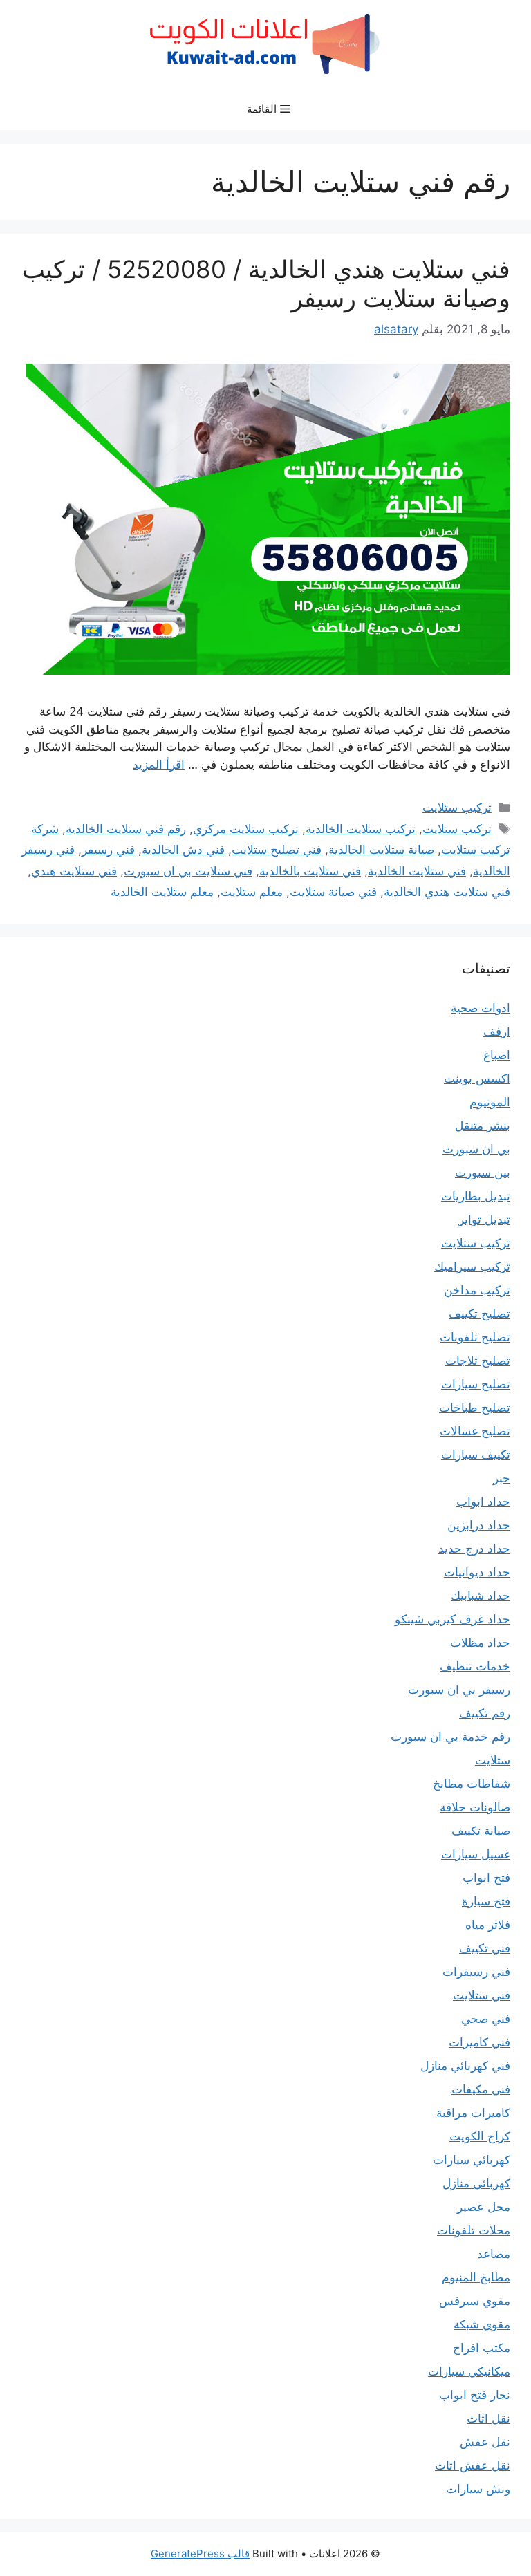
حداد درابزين (479, 1525)
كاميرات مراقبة (473, 2113)
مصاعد (494, 2254)
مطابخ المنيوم (476, 2277)
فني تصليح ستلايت (277, 850)
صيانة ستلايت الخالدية (381, 850)
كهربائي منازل (476, 2183)
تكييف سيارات (476, 1455)
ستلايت (493, 1760)
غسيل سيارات (476, 1854)
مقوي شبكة (482, 2324)
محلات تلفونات (474, 2230)
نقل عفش (485, 2442)
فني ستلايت (482, 1995)
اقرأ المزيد (159, 765)
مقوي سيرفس (475, 2301)
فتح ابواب (486, 1878)
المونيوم (490, 1102)
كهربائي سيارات (472, 2160)
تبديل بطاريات (476, 1196)
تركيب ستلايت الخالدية (361, 829)
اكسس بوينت (477, 1079)
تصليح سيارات (476, 1384)
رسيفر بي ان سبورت (459, 1690)
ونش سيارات (478, 2489)
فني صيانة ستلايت (333, 892)
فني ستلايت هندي (74, 871)
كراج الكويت (480, 2136)
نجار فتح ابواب (475, 2395)
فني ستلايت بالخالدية (310, 871)
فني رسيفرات (476, 1972)
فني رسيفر (108, 850)
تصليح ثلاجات (478, 1361)
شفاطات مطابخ (472, 1784)
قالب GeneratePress (200, 2554)
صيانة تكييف (481, 1831)
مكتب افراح (482, 2348)
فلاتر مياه (488, 1925)
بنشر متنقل (483, 1126)
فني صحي (486, 2019)
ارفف (497, 1032)
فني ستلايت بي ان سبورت (188, 871)
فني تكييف (485, 1948)
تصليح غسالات (475, 1431)
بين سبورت (483, 1173)
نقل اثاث (488, 2418)
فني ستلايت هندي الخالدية (447, 892)
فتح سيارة (486, 1901)
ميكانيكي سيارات (469, 2371)
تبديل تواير (484, 1220)
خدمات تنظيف (475, 1666)
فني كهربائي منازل (465, 2066)
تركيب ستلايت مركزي (246, 829)
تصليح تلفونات (475, 1337)
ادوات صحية (481, 1008)
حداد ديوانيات (477, 1572)
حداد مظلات (480, 1643)
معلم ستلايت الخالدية (162, 892)
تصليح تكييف (479, 1314)
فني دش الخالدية (183, 850)
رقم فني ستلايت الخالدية (126, 829)
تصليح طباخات (475, 1408)
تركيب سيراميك (472, 1267)
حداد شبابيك (481, 1596)
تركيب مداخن (477, 1290)
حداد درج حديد (474, 1549)
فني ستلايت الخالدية (417, 871)
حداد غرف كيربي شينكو (453, 1619)
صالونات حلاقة (475, 1807)
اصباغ (497, 1055)
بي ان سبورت (476, 1149)
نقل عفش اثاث (473, 2465)
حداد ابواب (483, 1502)
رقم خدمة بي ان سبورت (450, 1737)
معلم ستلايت (252, 892)
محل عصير (484, 2207)
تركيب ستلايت (457, 808)
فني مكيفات (481, 2089)
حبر (502, 1478)
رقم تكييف (485, 1713)
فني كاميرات (479, 2042)
